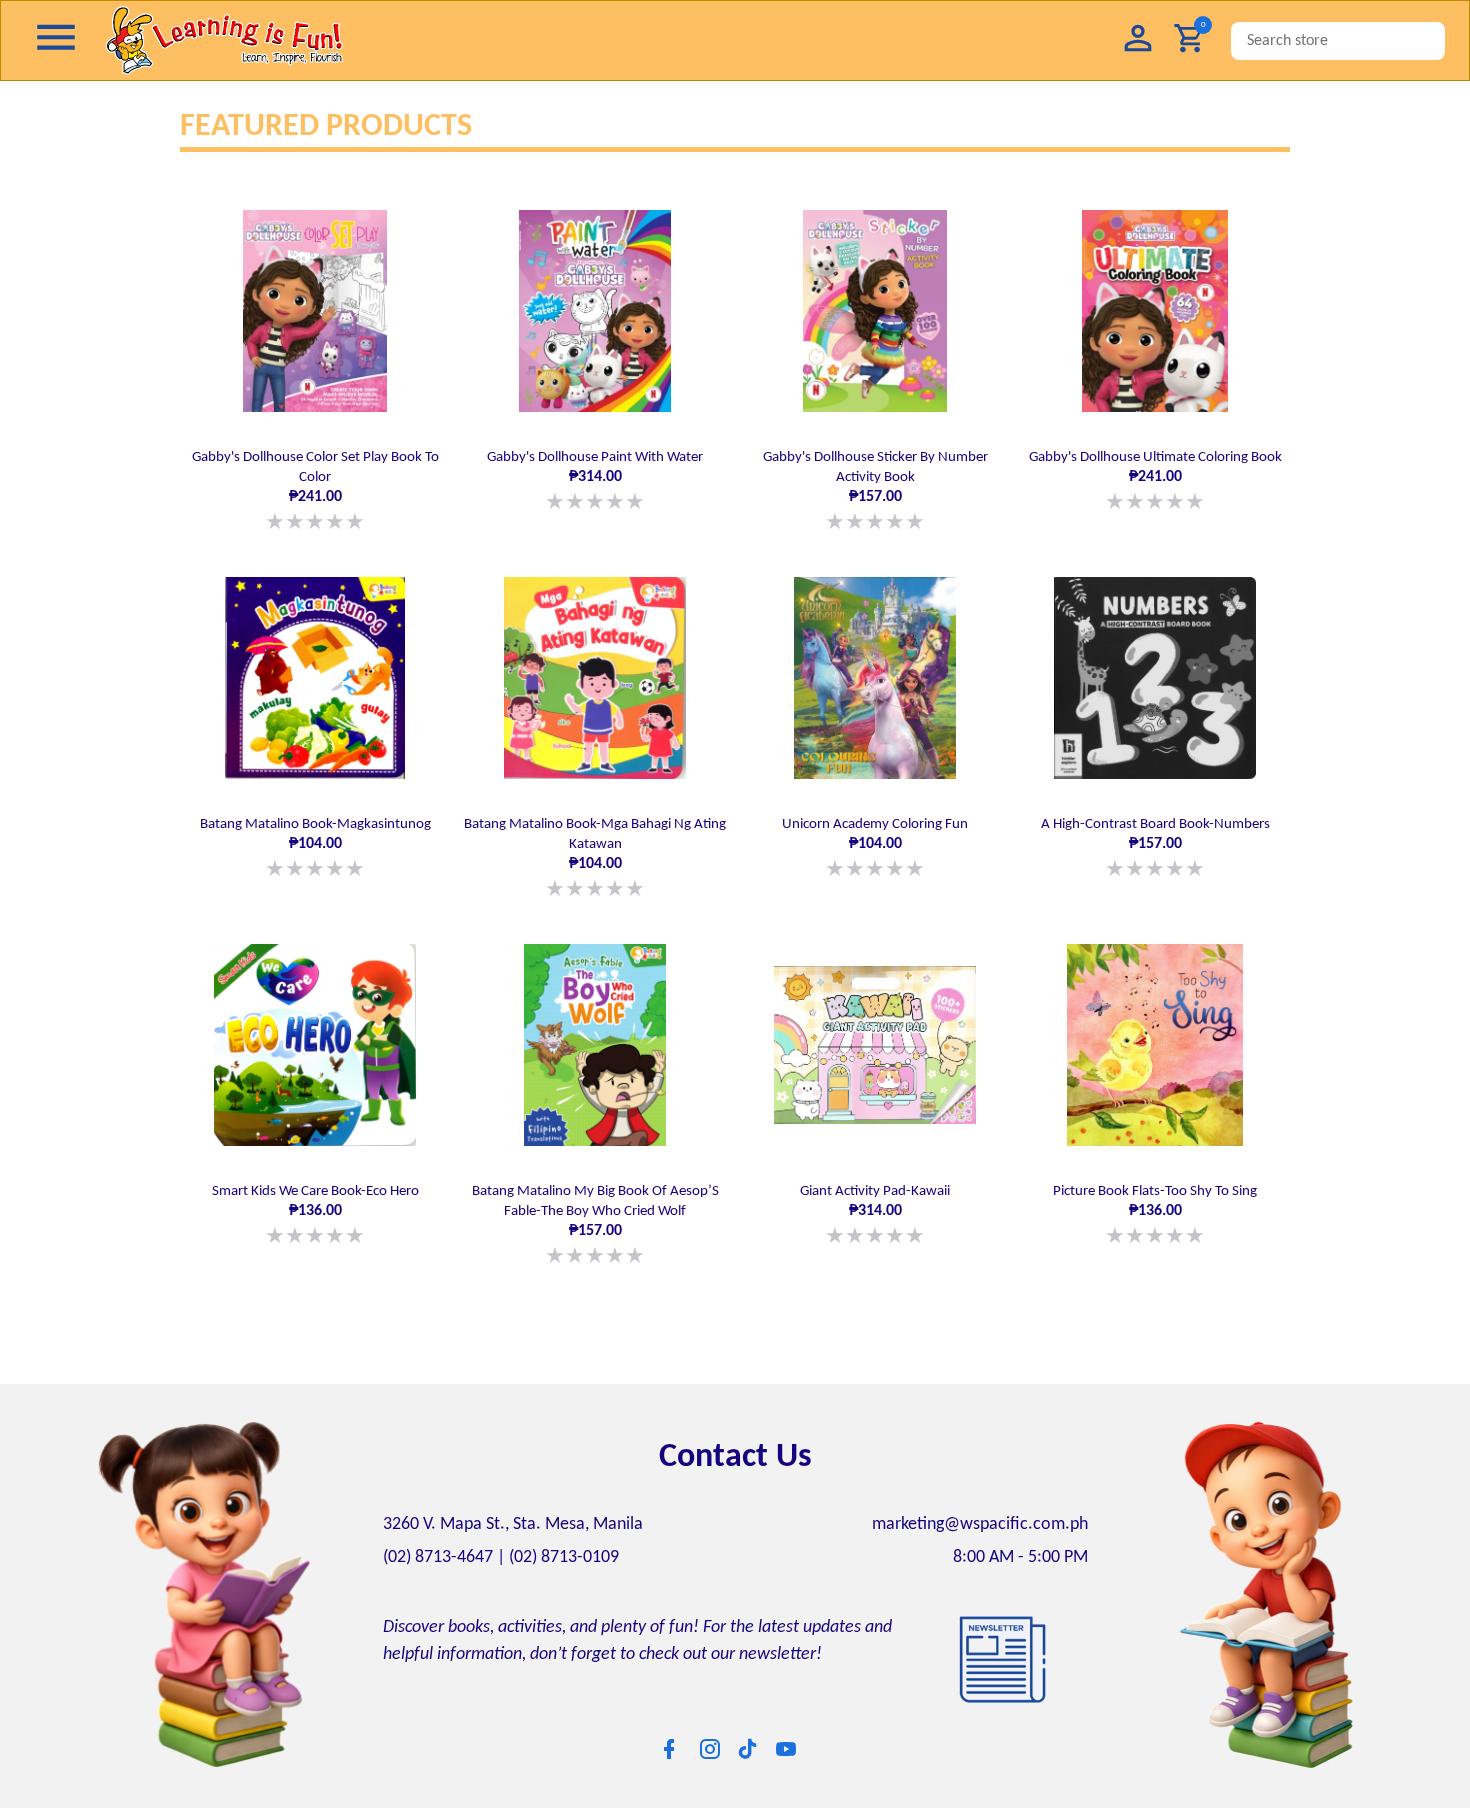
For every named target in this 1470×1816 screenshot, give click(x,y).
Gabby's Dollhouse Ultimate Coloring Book (1155, 479)
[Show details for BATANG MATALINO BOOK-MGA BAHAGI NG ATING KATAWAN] (595, 673)
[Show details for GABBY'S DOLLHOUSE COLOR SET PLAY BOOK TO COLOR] (315, 311)
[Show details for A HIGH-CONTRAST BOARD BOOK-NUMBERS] (1155, 673)
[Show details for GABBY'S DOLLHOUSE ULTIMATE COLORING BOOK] (1155, 311)
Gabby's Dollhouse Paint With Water (595, 479)
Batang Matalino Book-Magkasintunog (315, 841)
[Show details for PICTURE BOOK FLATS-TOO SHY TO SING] (1155, 1035)
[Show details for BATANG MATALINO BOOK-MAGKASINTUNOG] (315, 673)
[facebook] (669, 1734)
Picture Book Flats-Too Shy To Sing (1155, 1203)
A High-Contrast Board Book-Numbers (1155, 841)
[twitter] (748, 1733)
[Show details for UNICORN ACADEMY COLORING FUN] (875, 673)
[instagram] (710, 1734)
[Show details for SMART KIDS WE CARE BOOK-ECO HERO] (315, 1035)
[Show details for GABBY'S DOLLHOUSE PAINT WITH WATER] (595, 311)
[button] (1138, 40)
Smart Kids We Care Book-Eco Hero (315, 1203)
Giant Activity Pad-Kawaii (875, 1203)
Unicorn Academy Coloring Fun (875, 841)
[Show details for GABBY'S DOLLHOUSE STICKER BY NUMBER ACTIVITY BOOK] (875, 311)
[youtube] (786, 1734)
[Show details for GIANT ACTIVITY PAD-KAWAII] (875, 1035)
